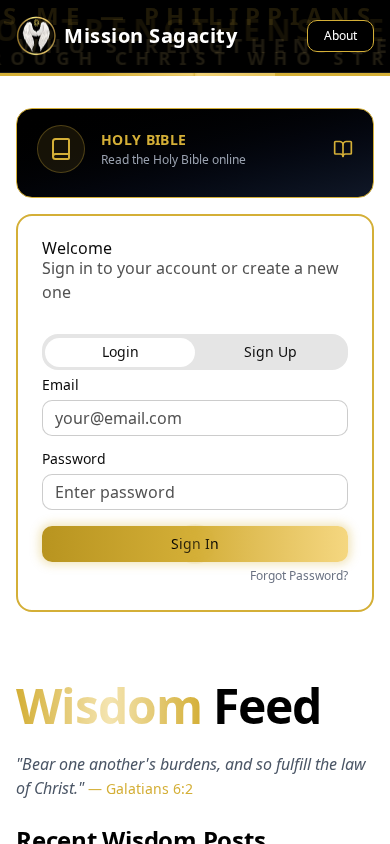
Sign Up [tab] (270, 351)
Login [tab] (120, 351)
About (340, 35)
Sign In (195, 543)
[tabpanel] (195, 482)
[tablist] (195, 352)
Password (74, 459)
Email (60, 385)
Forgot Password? (299, 576)
